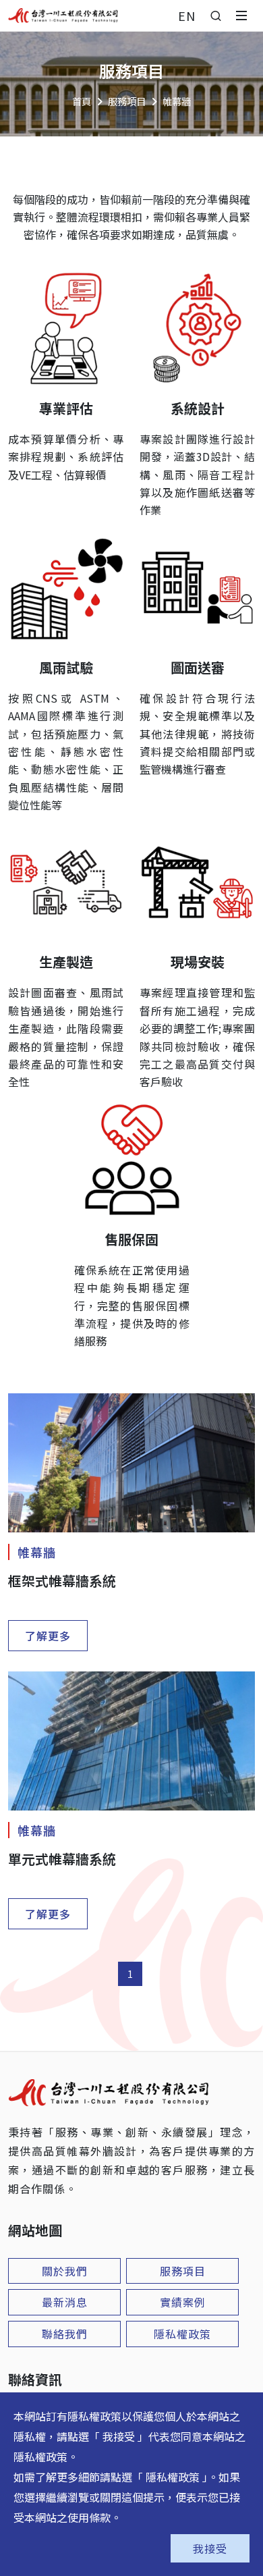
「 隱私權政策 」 (170, 2477)
